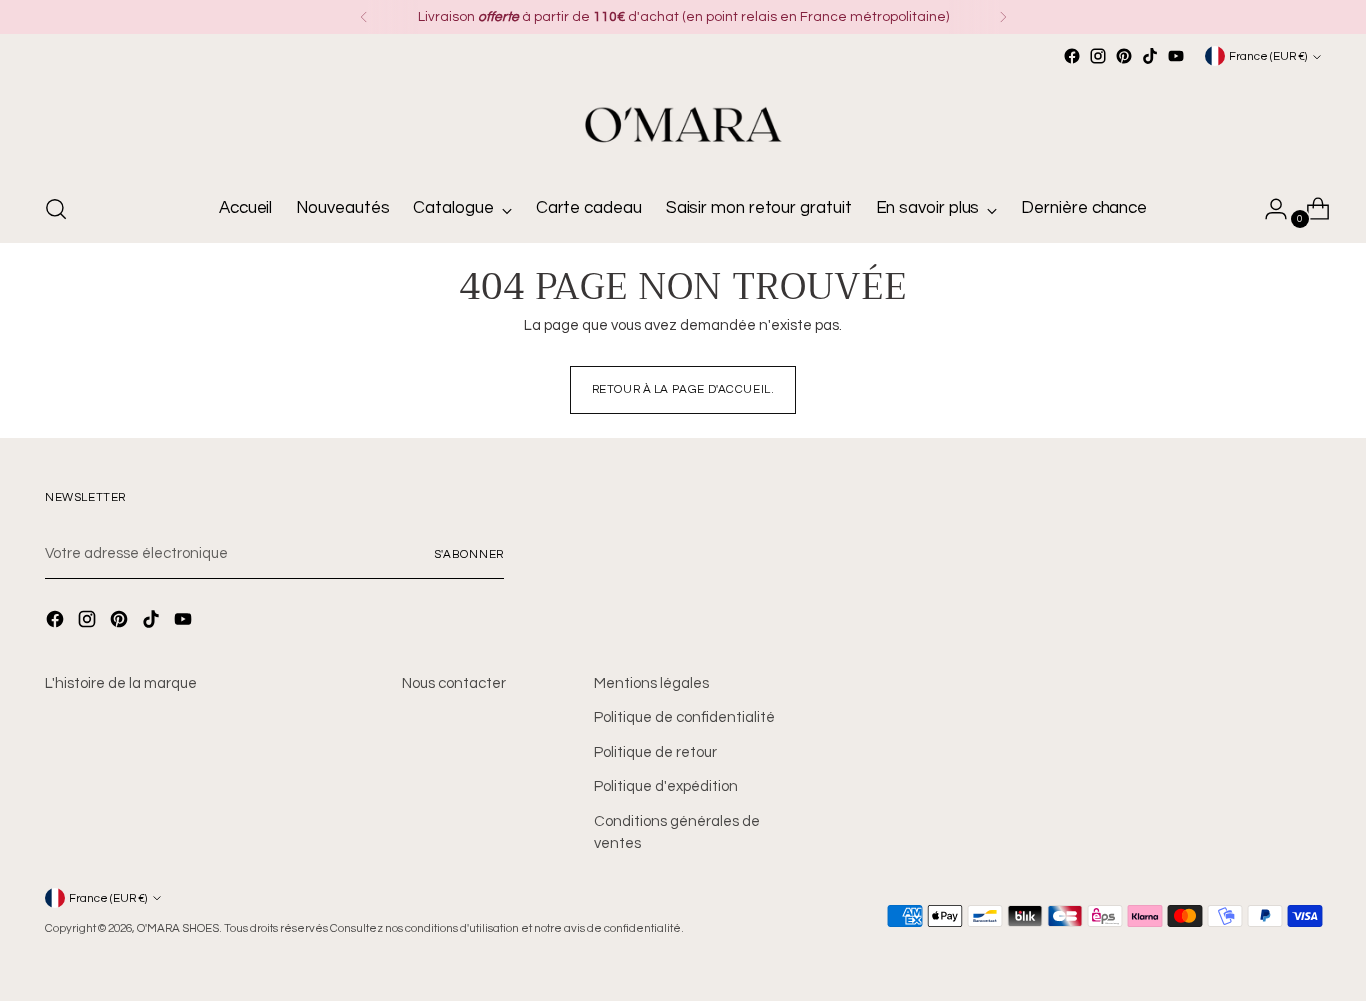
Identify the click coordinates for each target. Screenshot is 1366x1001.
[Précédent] (364, 17)
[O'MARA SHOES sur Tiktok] (1150, 56)
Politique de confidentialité (684, 717)
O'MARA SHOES (178, 928)
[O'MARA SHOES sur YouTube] (1176, 56)
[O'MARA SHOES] (683, 122)
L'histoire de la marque (121, 683)
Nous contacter (454, 683)
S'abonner (469, 554)
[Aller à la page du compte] (1268, 209)
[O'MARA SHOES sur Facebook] (1072, 56)
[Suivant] (1003, 17)
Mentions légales (651, 683)
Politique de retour (655, 752)
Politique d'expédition (666, 786)
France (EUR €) (1268, 56)
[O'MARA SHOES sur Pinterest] (1124, 56)
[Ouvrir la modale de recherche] (56, 209)
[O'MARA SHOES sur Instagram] (1098, 56)
